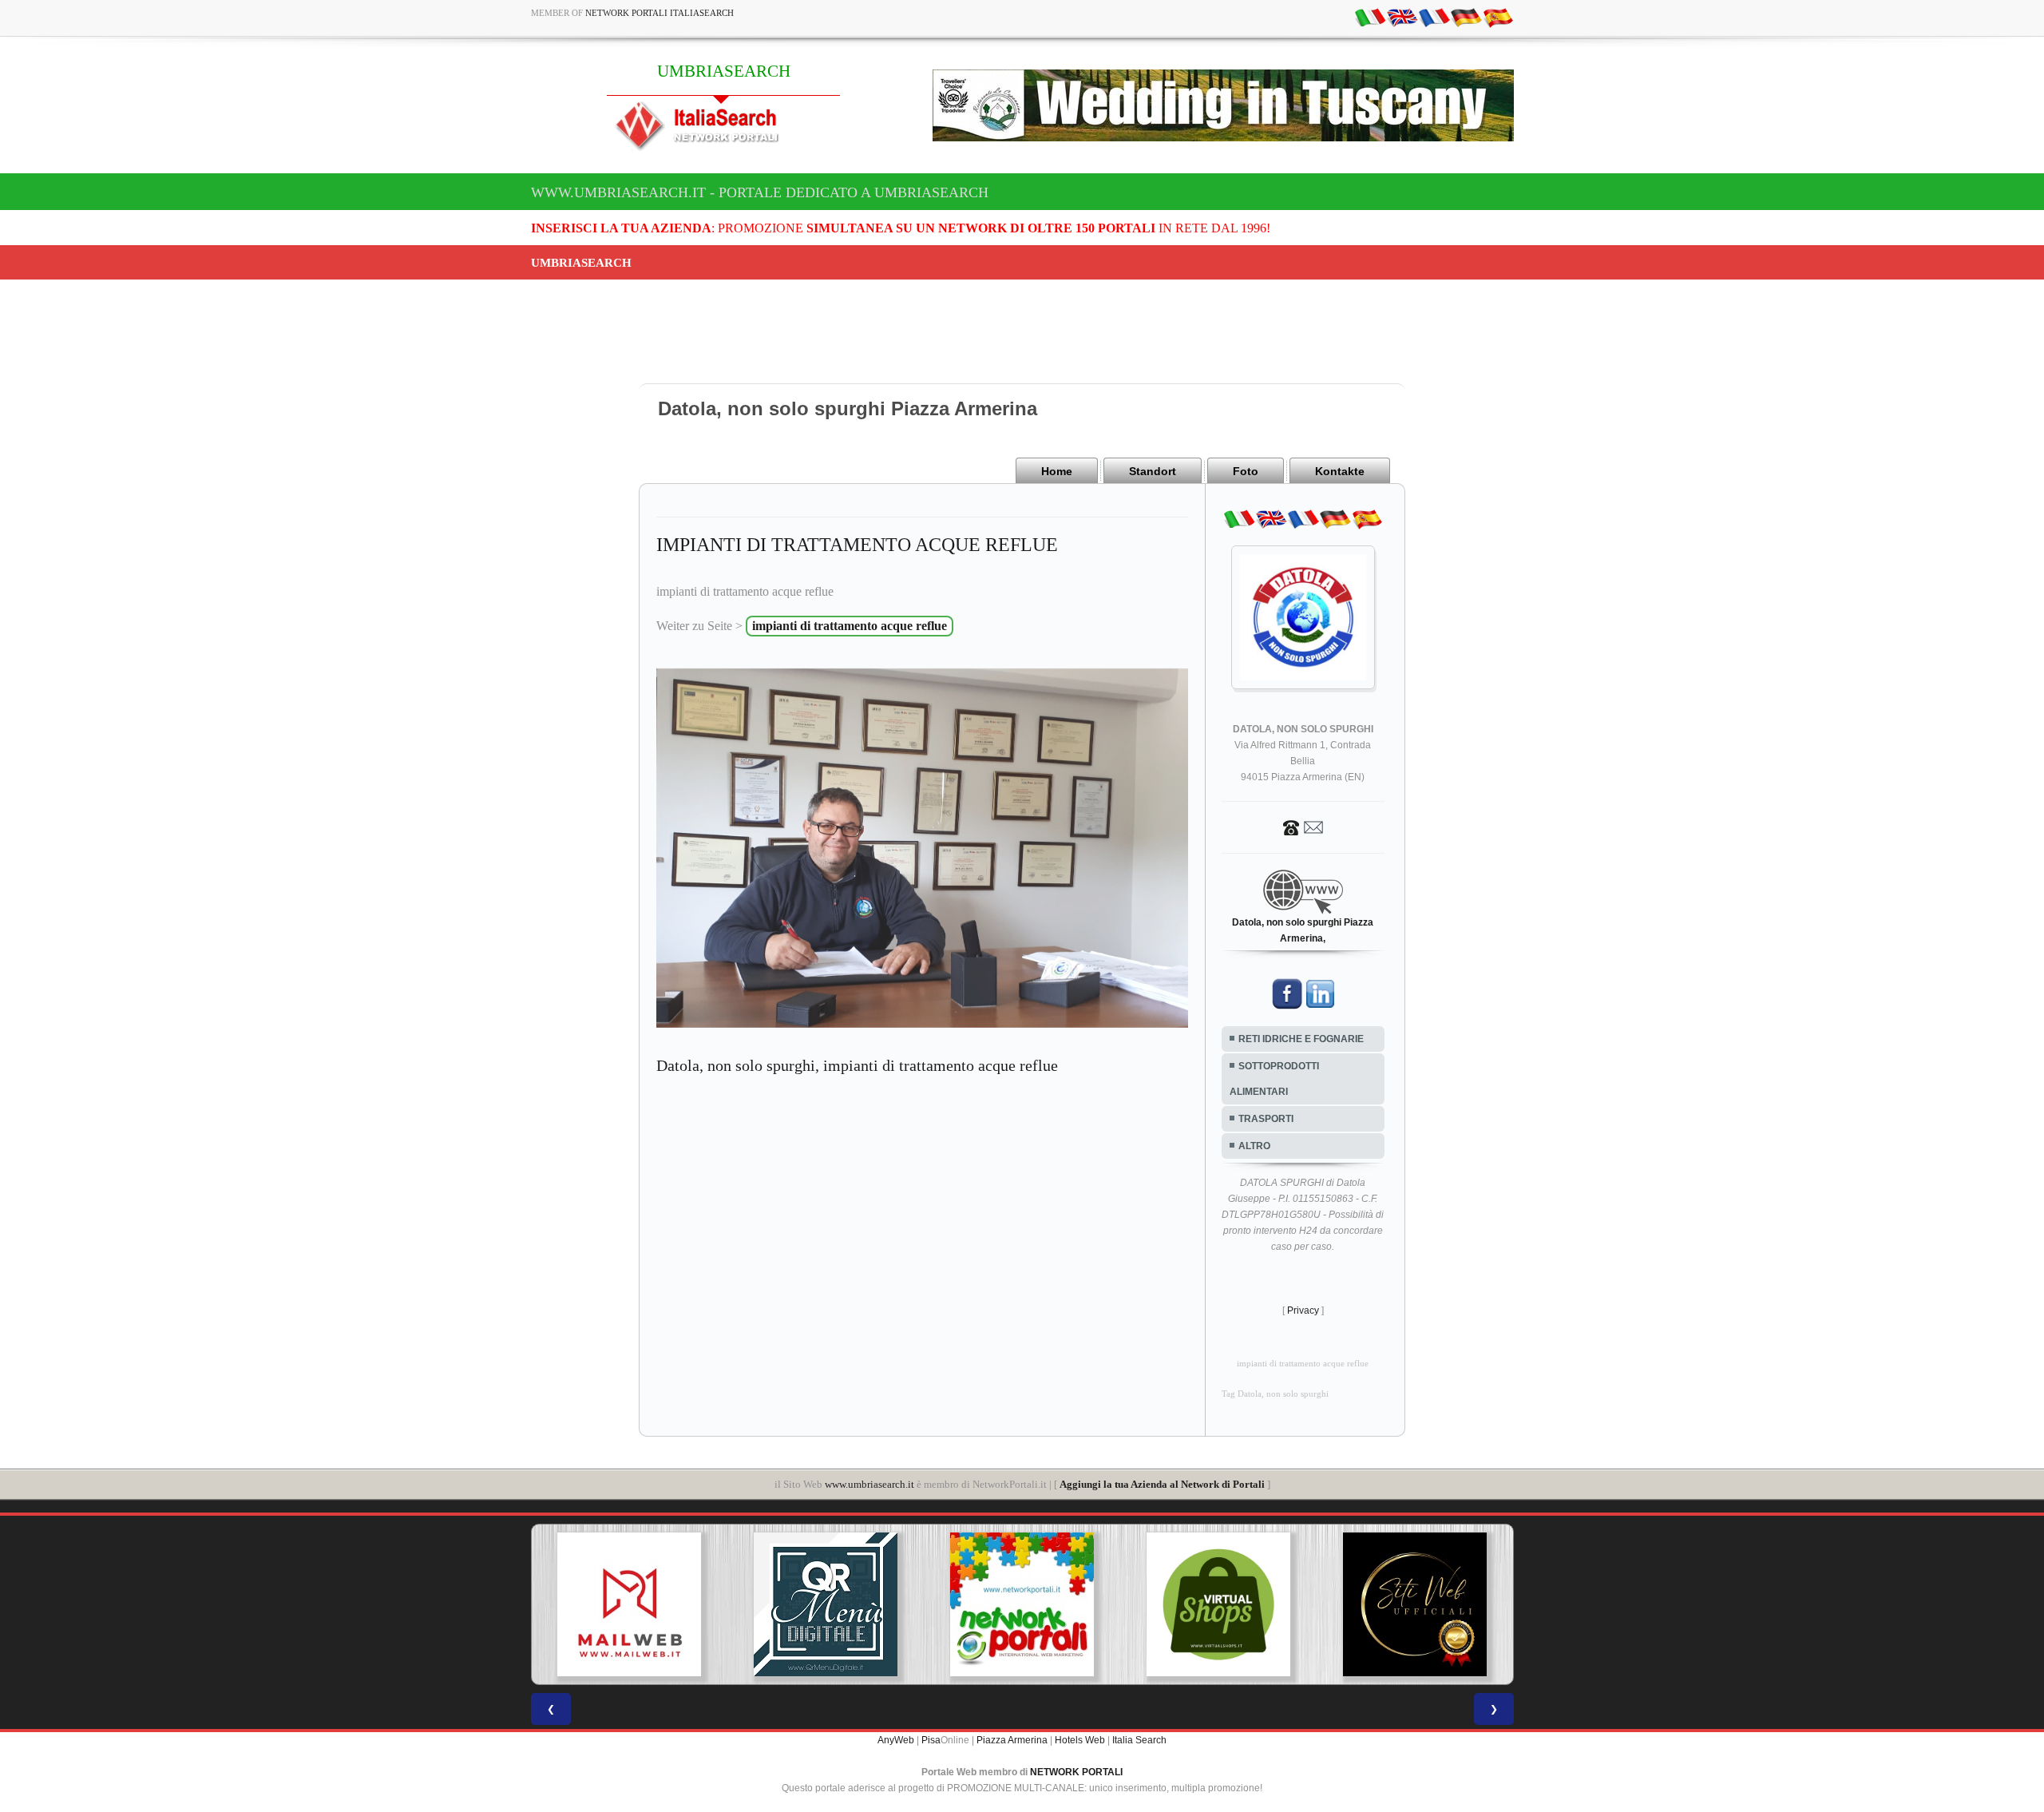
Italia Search (1139, 1740)
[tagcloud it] (1370, 17)
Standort (1153, 471)
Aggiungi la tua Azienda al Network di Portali (1162, 1484)
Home (1057, 471)
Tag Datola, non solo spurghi (1275, 1394)
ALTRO (1254, 1146)
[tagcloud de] (1466, 17)
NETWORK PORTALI (1076, 1772)
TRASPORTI (1266, 1119)
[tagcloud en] (1402, 17)
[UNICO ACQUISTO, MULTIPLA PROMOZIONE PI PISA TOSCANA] (833, 1604)
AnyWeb (896, 1740)
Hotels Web (1080, 1740)
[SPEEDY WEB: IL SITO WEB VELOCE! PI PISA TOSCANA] (1421, 1604)
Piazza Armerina (1012, 1740)
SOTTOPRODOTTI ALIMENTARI (1274, 1079)
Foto (1246, 471)
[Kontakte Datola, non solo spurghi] (1303, 827)
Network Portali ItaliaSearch (660, 13)
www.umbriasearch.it (869, 1484)
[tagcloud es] (1498, 17)
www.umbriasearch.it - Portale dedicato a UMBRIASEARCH (760, 192)
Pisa (931, 1740)
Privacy (1303, 1310)
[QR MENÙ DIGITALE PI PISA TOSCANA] (636, 1604)
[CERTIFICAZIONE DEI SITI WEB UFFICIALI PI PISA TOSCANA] (1225, 1604)
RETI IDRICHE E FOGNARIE (1301, 1039)
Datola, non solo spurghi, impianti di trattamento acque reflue (857, 1065)
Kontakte (1340, 471)
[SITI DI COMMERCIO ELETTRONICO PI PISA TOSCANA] (1028, 1604)
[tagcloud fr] (1434, 17)
